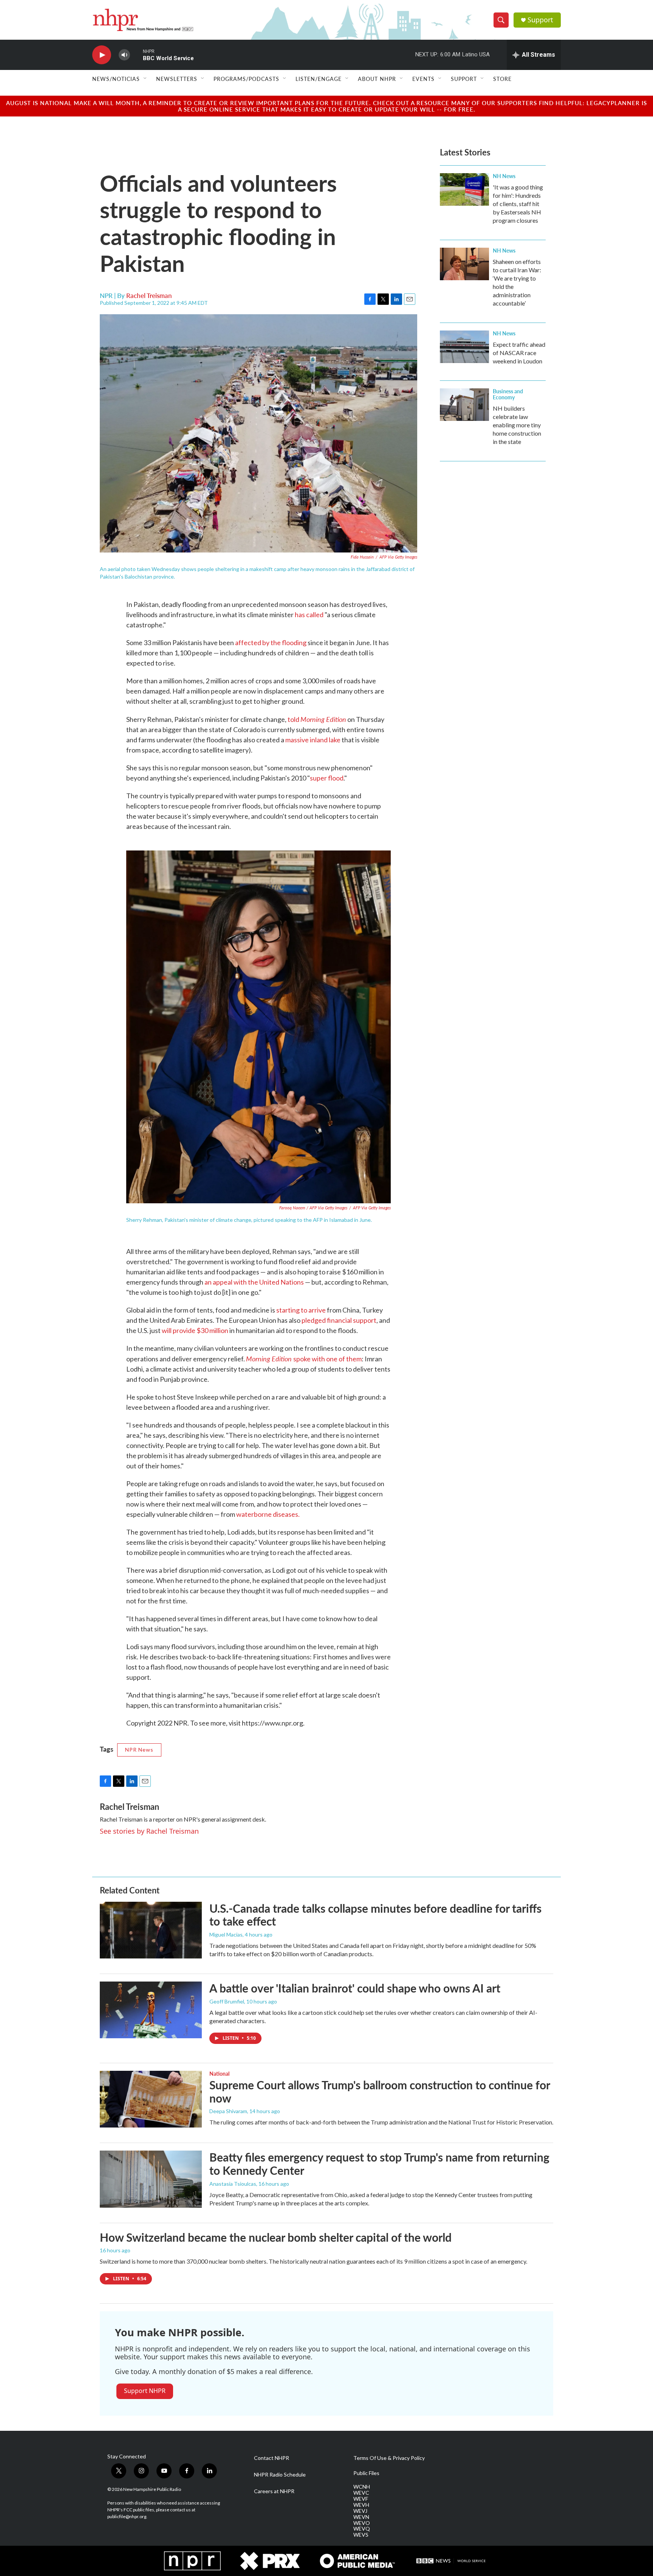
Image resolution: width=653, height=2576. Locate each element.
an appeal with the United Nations (255, 1282)
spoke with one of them (304, 1359)
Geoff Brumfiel (227, 2001)
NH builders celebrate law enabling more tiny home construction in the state (517, 425)
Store (502, 79)
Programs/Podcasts (246, 79)
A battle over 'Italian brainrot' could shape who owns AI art (355, 1988)
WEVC (361, 2493)
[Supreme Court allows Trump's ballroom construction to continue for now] (151, 2099)
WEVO (362, 2523)
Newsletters (177, 79)
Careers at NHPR (274, 2491)
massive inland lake (313, 740)
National (219, 2073)
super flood (327, 778)
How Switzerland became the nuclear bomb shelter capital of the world (276, 2237)
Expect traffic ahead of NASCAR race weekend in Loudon (519, 353)
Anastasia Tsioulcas (233, 2184)
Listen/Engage (319, 79)
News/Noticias (116, 79)
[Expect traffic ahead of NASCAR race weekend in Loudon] (464, 347)
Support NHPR (145, 2391)
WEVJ (360, 2511)
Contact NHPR (272, 2458)
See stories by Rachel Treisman (149, 1831)
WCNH (362, 2487)
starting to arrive (302, 1310)
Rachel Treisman (149, 295)
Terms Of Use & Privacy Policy (389, 2458)
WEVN (361, 2517)
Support (540, 20)
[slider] (136, 55)
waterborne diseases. (268, 1514)
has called (309, 615)
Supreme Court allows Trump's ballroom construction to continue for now (380, 2091)
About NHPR (377, 79)
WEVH (361, 2505)
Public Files (366, 2473)
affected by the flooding (271, 642)
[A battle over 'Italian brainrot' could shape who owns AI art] (151, 2010)
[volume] (124, 55)
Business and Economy (508, 394)
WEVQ (362, 2529)
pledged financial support (339, 1320)
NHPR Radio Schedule (280, 2475)
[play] (102, 55)
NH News (504, 176)
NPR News (139, 1750)
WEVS (361, 2535)
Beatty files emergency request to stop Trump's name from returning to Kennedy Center (379, 2164)
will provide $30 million (196, 1330)
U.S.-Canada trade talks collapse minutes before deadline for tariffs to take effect (375, 1915)
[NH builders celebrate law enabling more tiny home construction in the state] (464, 405)
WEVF (361, 2499)
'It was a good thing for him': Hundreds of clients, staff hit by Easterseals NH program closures (518, 204)
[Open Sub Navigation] (145, 79)
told (317, 719)
